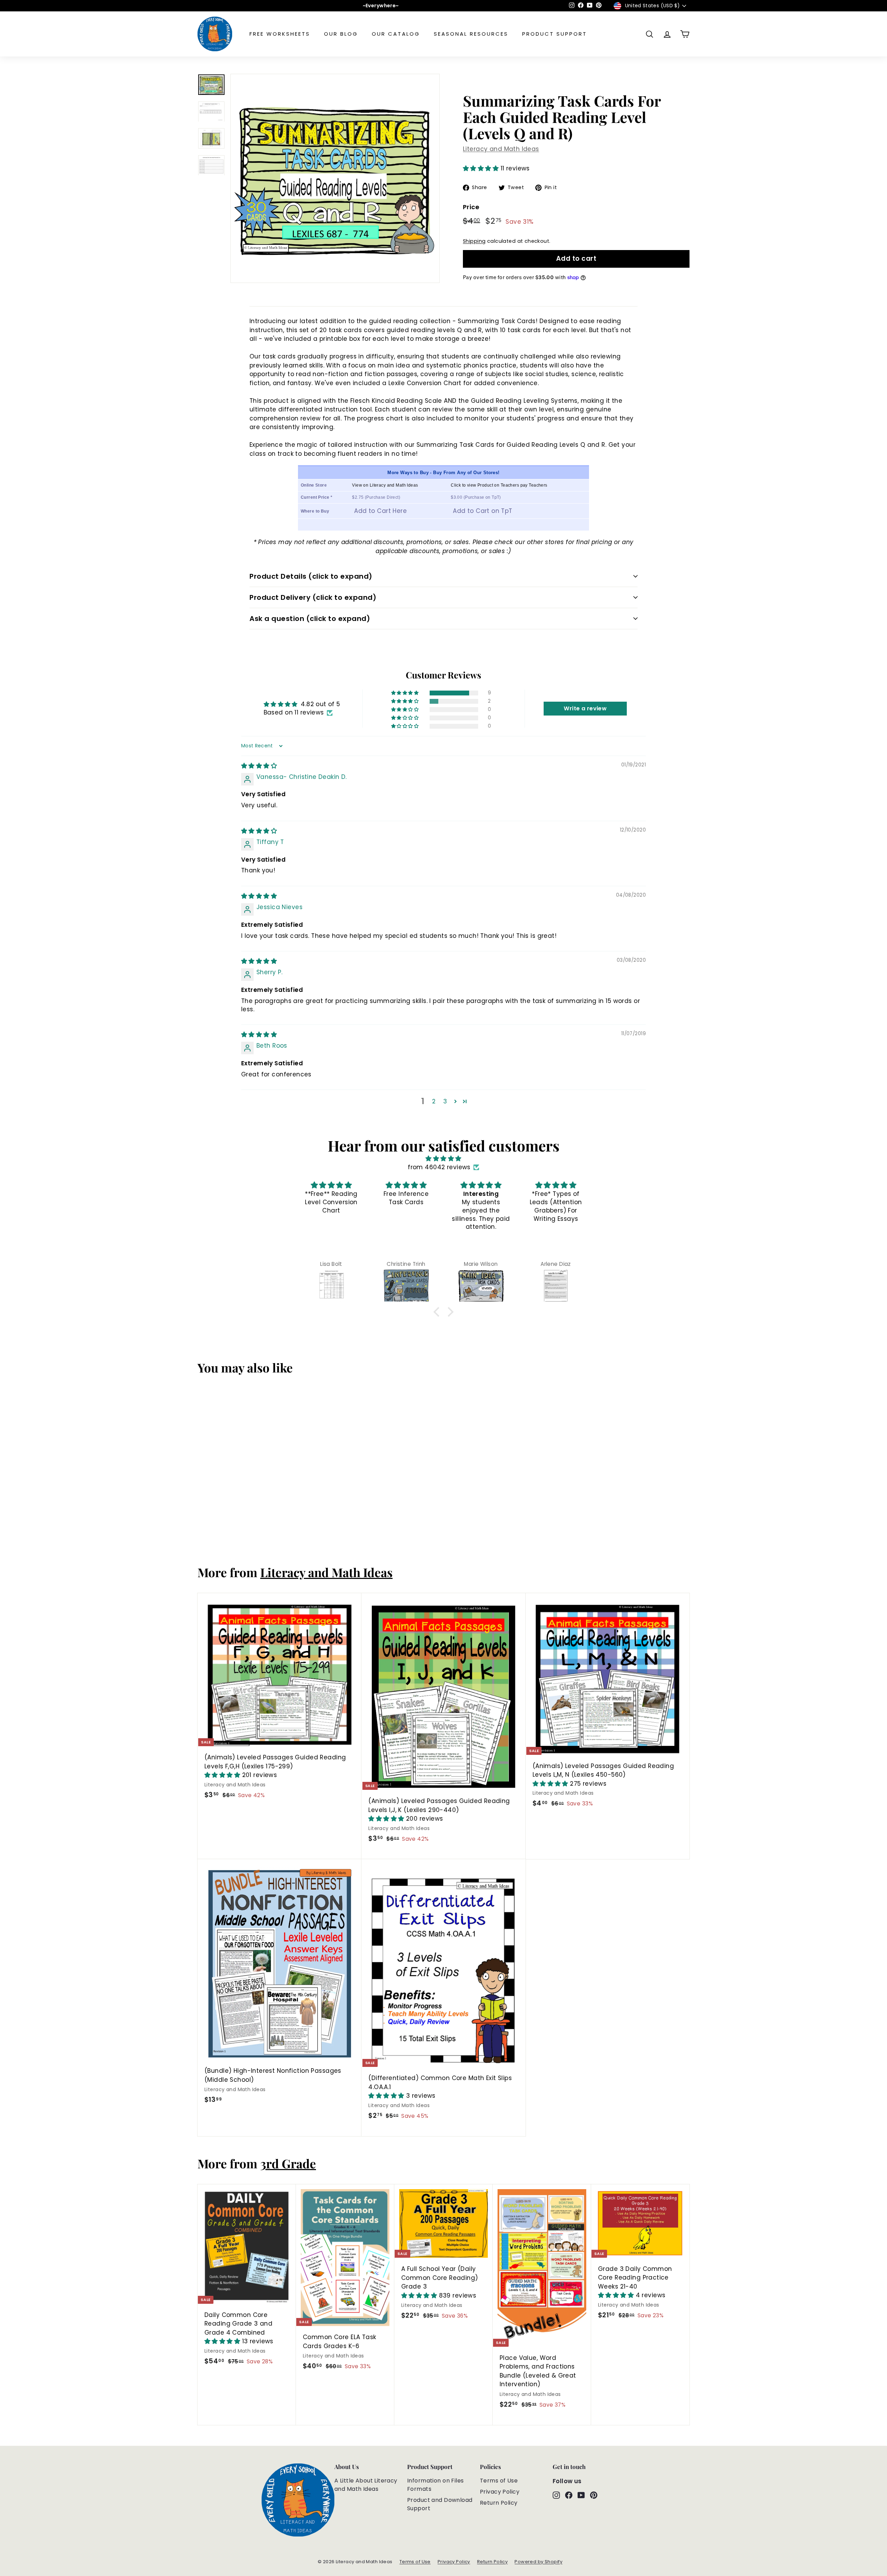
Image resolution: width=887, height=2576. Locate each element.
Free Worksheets (280, 34)
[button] (482, 168)
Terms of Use (499, 2481)
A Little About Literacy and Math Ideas (366, 2485)
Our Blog (341, 34)
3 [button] (445, 1101)
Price (471, 207)
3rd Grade (288, 2163)
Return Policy (499, 2503)
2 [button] (434, 1101)
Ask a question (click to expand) (310, 619)
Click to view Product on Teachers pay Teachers (499, 485)
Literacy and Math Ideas (501, 149)
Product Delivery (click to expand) (313, 597)
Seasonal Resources (471, 34)
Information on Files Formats (436, 2485)
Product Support (555, 34)
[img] (259, 766)
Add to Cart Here (380, 511)
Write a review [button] (585, 708)
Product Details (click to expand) (311, 576)
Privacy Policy (500, 2492)
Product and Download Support (440, 2504)
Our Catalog (396, 34)
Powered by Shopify (538, 2562)
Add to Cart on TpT (483, 511)
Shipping (474, 241)
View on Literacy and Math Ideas (385, 485)
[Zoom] (335, 178)
